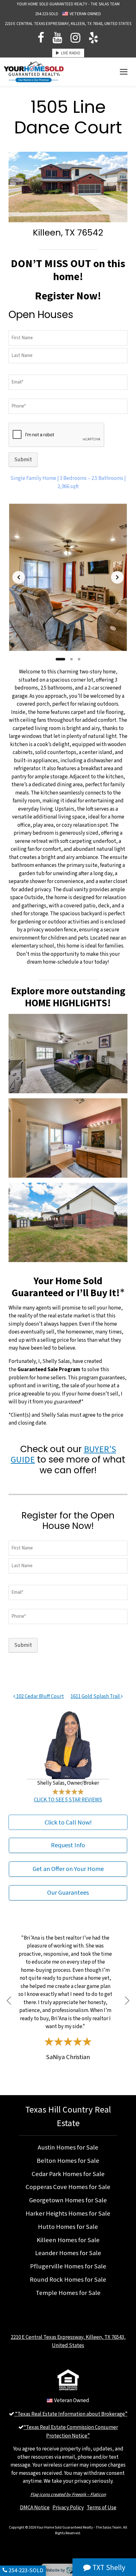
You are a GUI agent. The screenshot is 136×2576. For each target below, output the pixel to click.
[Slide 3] (79, 659)
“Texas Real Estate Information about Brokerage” (71, 2414)
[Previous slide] (19, 577)
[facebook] (41, 38)
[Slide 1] (60, 659)
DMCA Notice (35, 2507)
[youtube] (57, 38)
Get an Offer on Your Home (68, 1869)
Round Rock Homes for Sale (68, 2279)
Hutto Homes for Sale (68, 2227)
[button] (9, 2000)
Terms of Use (102, 2507)
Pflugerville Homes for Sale (68, 2266)
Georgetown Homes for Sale (68, 2200)
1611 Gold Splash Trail (96, 1696)
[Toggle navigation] (124, 72)
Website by (67, 2570)
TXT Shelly (108, 2567)
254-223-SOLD (47, 14)
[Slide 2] (71, 659)
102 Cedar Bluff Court (40, 1696)
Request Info (68, 1845)
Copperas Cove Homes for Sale (68, 2187)
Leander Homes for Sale (68, 2253)
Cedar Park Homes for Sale (68, 2174)
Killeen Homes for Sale (68, 2240)
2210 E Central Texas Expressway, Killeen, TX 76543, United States (68, 24)
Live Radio (70, 53)
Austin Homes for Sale (68, 2147)
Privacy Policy (68, 2507)
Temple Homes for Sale (68, 2293)
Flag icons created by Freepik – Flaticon (68, 2494)
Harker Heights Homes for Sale (68, 2213)
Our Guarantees (68, 1893)
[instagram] (75, 38)
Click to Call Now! (68, 1822)
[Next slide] (117, 577)
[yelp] (93, 38)
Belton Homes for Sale (68, 2161)
